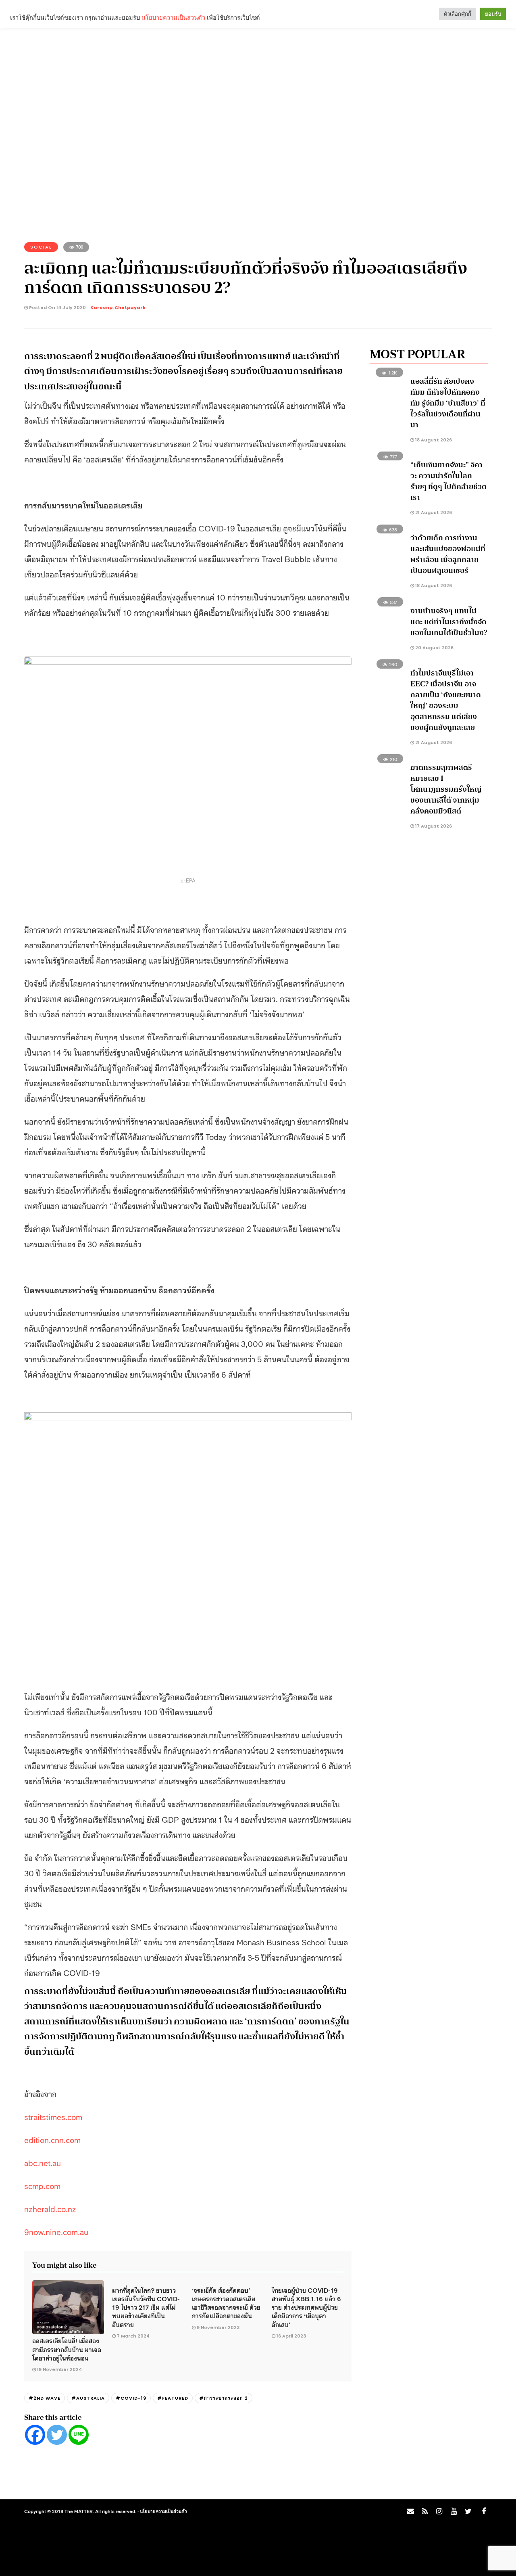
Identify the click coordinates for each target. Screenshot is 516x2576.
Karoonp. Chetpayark (118, 307)
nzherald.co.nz (50, 2208)
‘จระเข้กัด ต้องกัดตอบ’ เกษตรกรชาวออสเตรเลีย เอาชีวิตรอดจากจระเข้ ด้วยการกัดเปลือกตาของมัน (226, 2303)
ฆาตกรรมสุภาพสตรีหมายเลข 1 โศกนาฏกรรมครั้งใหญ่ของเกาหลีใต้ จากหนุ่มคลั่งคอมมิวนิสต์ (446, 789)
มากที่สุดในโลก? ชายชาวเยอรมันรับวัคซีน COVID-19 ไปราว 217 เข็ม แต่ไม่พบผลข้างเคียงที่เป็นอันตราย (146, 2307)
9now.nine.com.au (56, 2231)
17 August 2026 (433, 826)
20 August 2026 (434, 648)
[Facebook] (35, 2435)
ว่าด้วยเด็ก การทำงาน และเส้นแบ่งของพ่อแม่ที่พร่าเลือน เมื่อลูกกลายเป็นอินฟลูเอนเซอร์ (448, 554)
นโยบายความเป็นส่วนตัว (163, 2511)
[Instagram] (439, 2511)
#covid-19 (131, 2398)
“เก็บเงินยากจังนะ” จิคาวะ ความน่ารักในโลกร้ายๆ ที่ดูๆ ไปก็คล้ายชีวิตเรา (448, 481)
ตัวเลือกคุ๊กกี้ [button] (458, 14)
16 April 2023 (291, 2336)
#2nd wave (45, 2398)
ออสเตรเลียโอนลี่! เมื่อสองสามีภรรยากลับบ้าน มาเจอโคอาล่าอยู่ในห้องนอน (67, 2349)
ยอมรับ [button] (493, 14)
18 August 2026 (433, 440)
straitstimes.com (53, 2116)
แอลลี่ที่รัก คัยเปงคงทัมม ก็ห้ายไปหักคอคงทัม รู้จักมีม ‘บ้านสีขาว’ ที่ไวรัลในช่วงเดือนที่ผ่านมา (448, 403)
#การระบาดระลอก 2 (224, 2398)
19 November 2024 (59, 2369)
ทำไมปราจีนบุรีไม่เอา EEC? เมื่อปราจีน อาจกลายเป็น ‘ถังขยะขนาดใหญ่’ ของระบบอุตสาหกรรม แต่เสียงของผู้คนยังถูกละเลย (446, 700)
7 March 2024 (133, 2336)
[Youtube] (454, 2511)
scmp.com (42, 2185)
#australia (88, 2398)
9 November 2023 (218, 2327)
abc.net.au (43, 2162)
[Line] (79, 2435)
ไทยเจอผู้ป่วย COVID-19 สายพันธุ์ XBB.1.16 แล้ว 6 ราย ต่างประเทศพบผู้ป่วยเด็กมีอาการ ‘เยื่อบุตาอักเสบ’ (306, 2307)
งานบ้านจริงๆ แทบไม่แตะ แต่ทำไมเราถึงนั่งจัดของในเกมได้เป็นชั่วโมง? (449, 622)
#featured (173, 2398)
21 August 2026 (433, 512)
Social (41, 247)
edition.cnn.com (52, 2139)
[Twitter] (57, 2435)
